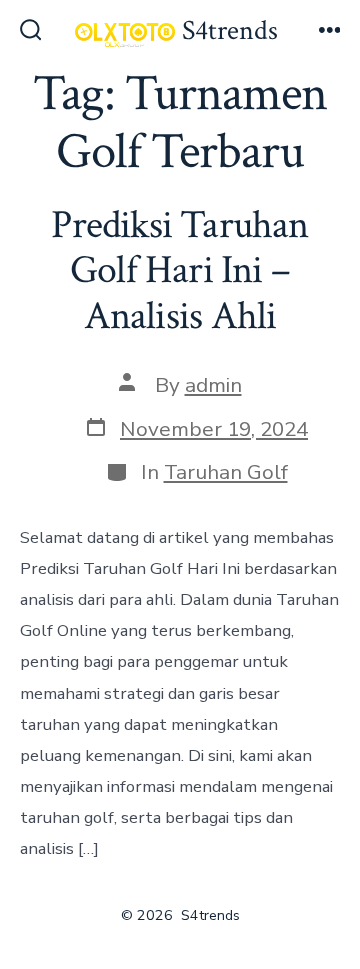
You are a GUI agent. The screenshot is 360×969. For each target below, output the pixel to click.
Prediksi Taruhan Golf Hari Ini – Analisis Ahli (179, 270)
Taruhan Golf (226, 472)
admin (213, 385)
